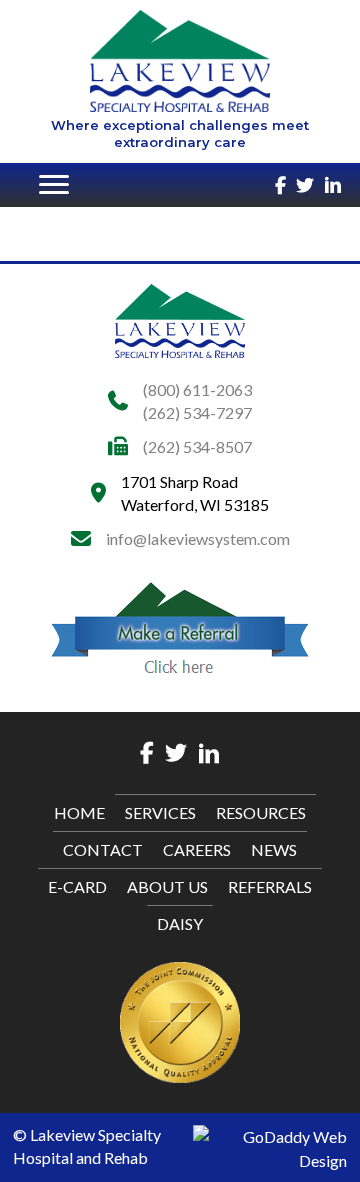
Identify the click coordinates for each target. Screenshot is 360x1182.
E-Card (77, 886)
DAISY (180, 923)
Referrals (270, 886)
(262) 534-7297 (197, 412)
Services (160, 812)
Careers (197, 849)
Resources (261, 812)
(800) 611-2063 (197, 389)
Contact (103, 849)
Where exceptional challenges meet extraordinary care (180, 133)
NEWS (274, 849)
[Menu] (54, 185)
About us (167, 886)
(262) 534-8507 (197, 446)
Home (79, 812)
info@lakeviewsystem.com (198, 538)
